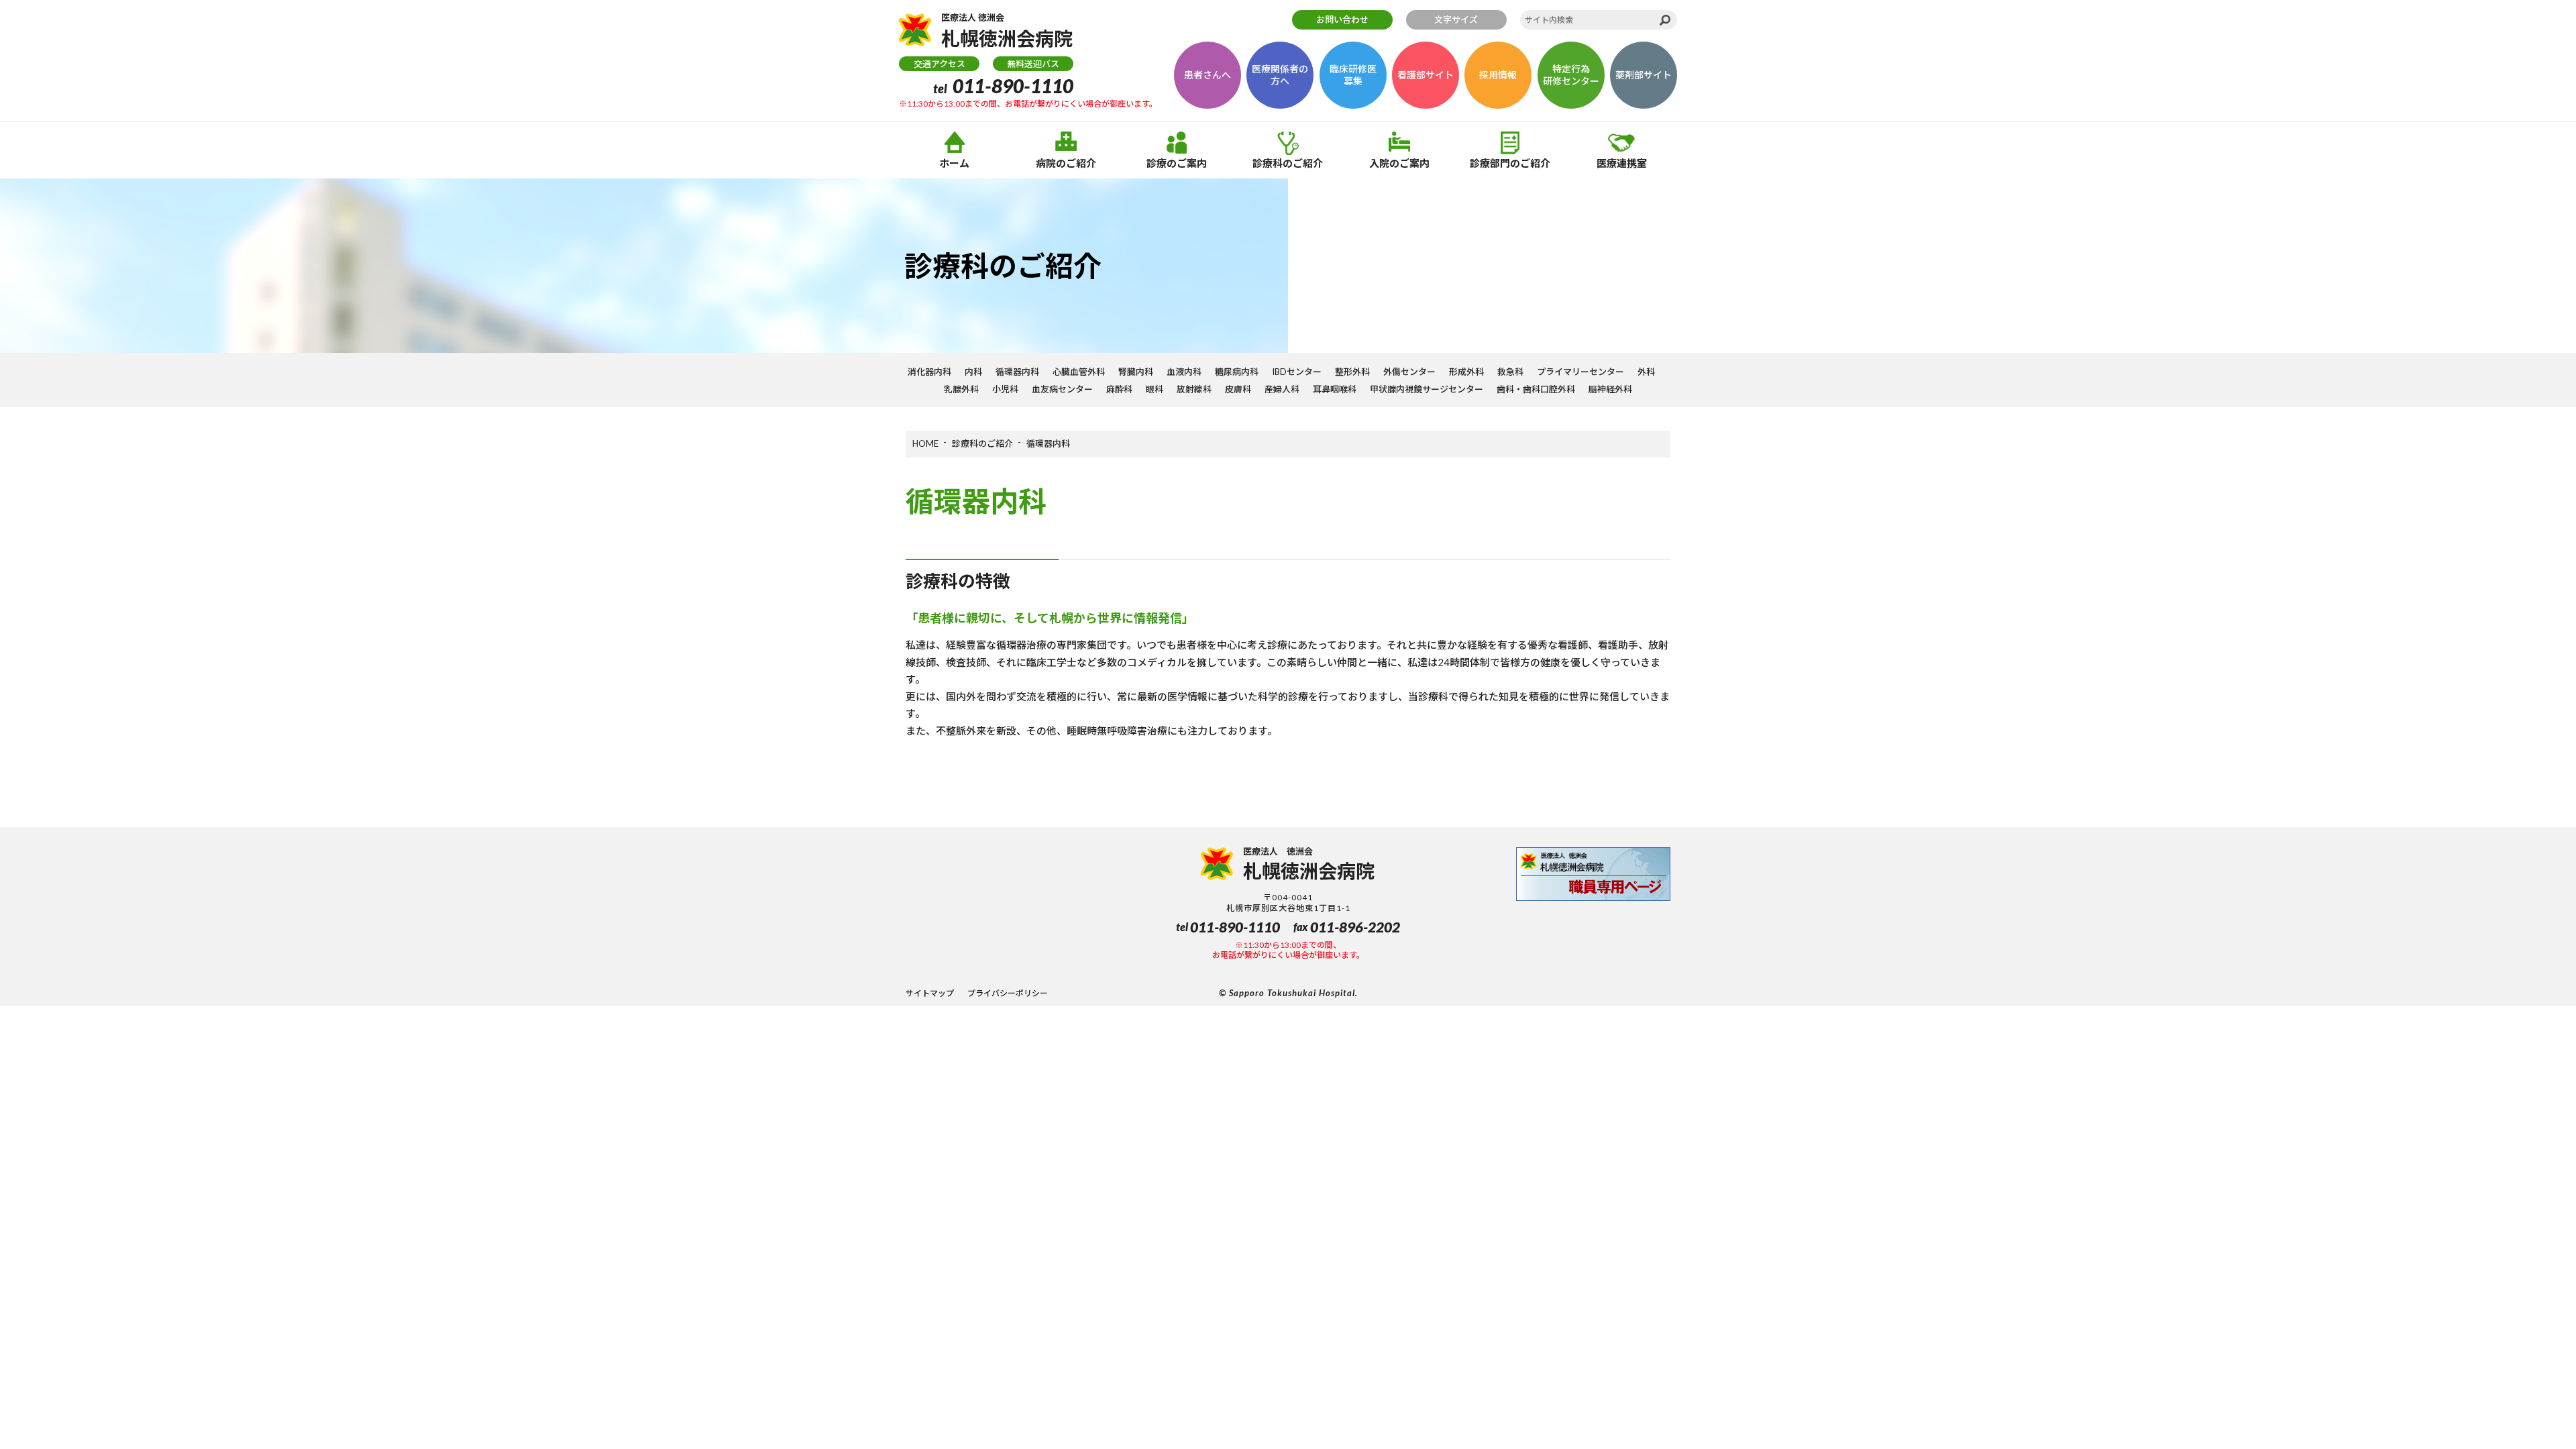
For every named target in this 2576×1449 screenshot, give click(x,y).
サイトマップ (930, 993)
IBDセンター (1297, 372)
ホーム (954, 163)
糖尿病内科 (1237, 372)
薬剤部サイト (1644, 75)
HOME (925, 443)
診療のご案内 (1177, 163)
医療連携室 (1622, 163)
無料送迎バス (1033, 64)
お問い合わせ (1342, 19)
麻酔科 (1119, 389)
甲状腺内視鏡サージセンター (1427, 389)
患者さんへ (1207, 75)
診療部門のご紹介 (1510, 163)
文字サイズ (1456, 19)
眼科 (1155, 389)
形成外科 (1466, 372)
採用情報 (1498, 75)
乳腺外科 (961, 389)
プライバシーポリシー (1008, 993)
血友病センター (1062, 389)
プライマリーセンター (1580, 372)
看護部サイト (1426, 75)
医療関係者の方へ (1280, 75)
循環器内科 (1017, 372)
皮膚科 (1238, 389)
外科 (1646, 372)
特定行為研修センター (1571, 75)
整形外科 (1352, 372)
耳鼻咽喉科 (1335, 389)
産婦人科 (1282, 389)
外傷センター (1409, 372)
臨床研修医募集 (1353, 75)
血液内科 (1184, 372)
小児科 (1005, 389)
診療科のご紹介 (1288, 163)
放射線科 (1194, 389)
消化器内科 (929, 372)
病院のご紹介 (1066, 163)
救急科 (1510, 372)
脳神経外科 (1610, 389)
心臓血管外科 (1079, 372)
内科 (973, 372)
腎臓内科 (1136, 372)
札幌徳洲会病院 (1007, 31)
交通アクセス (940, 64)
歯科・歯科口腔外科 (1536, 389)
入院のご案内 (1399, 163)
